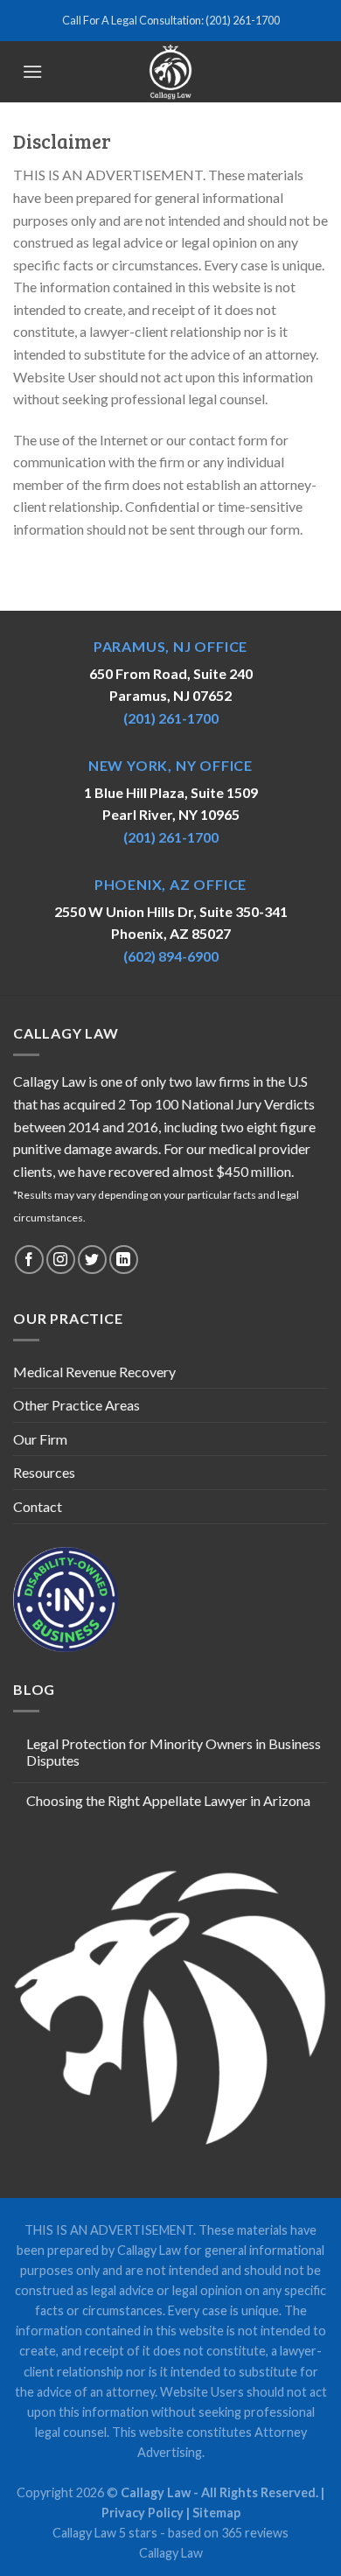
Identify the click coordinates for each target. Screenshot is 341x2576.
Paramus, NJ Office (170, 646)
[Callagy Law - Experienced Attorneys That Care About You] (171, 72)
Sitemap (216, 2513)
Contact (38, 1506)
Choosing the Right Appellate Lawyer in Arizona (168, 1800)
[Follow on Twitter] (92, 1260)
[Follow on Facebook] (29, 1260)
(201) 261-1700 (171, 718)
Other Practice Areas (77, 1405)
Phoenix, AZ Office (170, 884)
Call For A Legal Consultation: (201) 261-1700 (171, 20)
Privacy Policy (144, 2513)
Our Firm (40, 1439)
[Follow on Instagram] (61, 1260)
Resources (44, 1472)
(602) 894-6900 (171, 956)
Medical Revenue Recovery (94, 1372)
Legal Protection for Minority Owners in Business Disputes (174, 1752)
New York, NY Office (170, 765)
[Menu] (32, 71)
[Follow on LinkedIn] (124, 1260)
